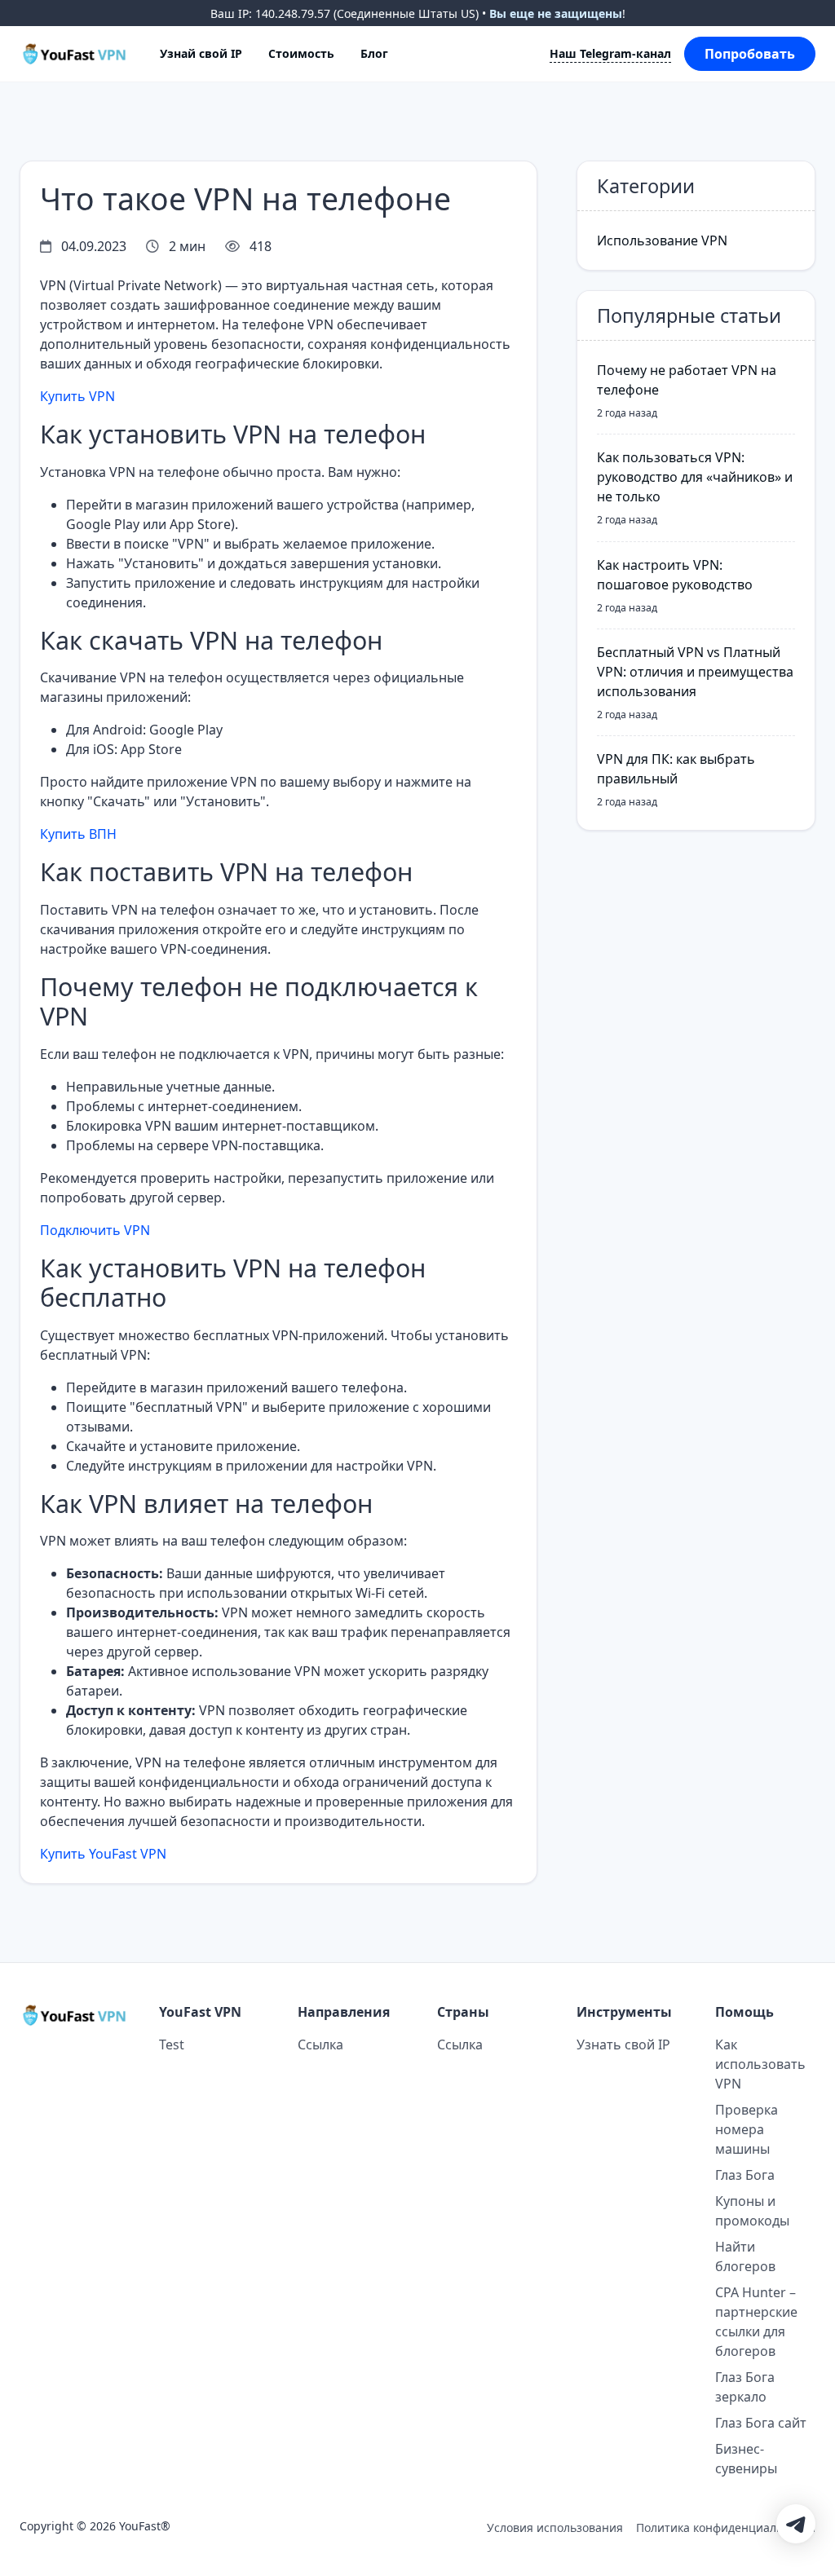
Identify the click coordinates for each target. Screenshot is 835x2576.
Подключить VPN (95, 1230)
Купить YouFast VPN (103, 1854)
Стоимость (301, 53)
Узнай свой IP (201, 53)
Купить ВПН (78, 834)
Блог (374, 53)
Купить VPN (77, 396)
